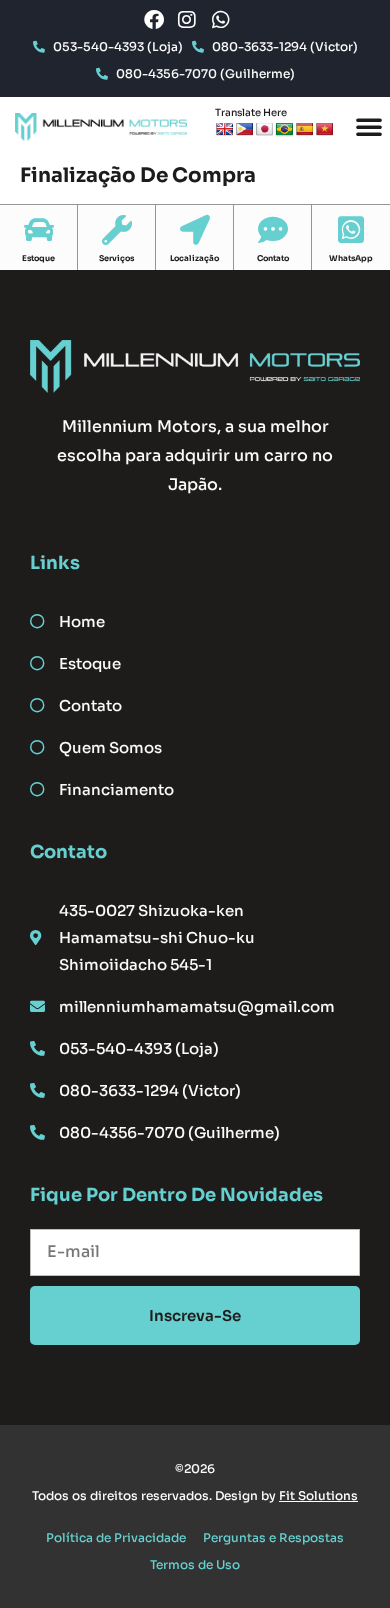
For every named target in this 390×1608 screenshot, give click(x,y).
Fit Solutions (318, 1495)
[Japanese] (264, 129)
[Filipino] (244, 129)
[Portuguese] (284, 129)
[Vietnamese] (324, 129)
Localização (194, 258)
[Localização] (195, 230)
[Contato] (273, 230)
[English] (224, 129)
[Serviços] (117, 230)
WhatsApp (351, 258)
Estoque (38, 258)
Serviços (116, 258)
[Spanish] (304, 129)
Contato (273, 258)
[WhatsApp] (351, 230)
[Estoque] (39, 230)
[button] (369, 126)
